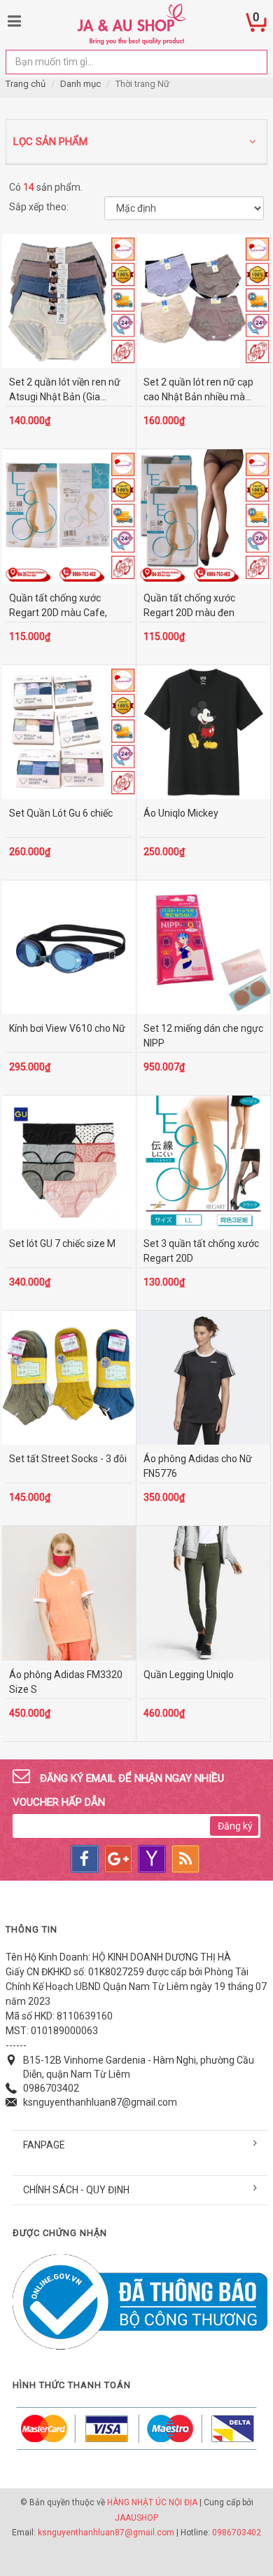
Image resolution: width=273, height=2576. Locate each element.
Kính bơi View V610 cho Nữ (67, 1028)
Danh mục (80, 84)
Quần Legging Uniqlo (189, 1675)
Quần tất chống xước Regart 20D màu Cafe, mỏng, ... (58, 613)
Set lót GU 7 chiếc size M (62, 1243)
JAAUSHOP (136, 2518)
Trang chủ (26, 84)
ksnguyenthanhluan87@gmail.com (100, 2102)
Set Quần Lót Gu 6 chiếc (61, 813)
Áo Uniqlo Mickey (181, 813)
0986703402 (51, 2088)
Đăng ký (235, 1826)
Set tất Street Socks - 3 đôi (68, 1459)
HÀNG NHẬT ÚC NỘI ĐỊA (152, 2502)
